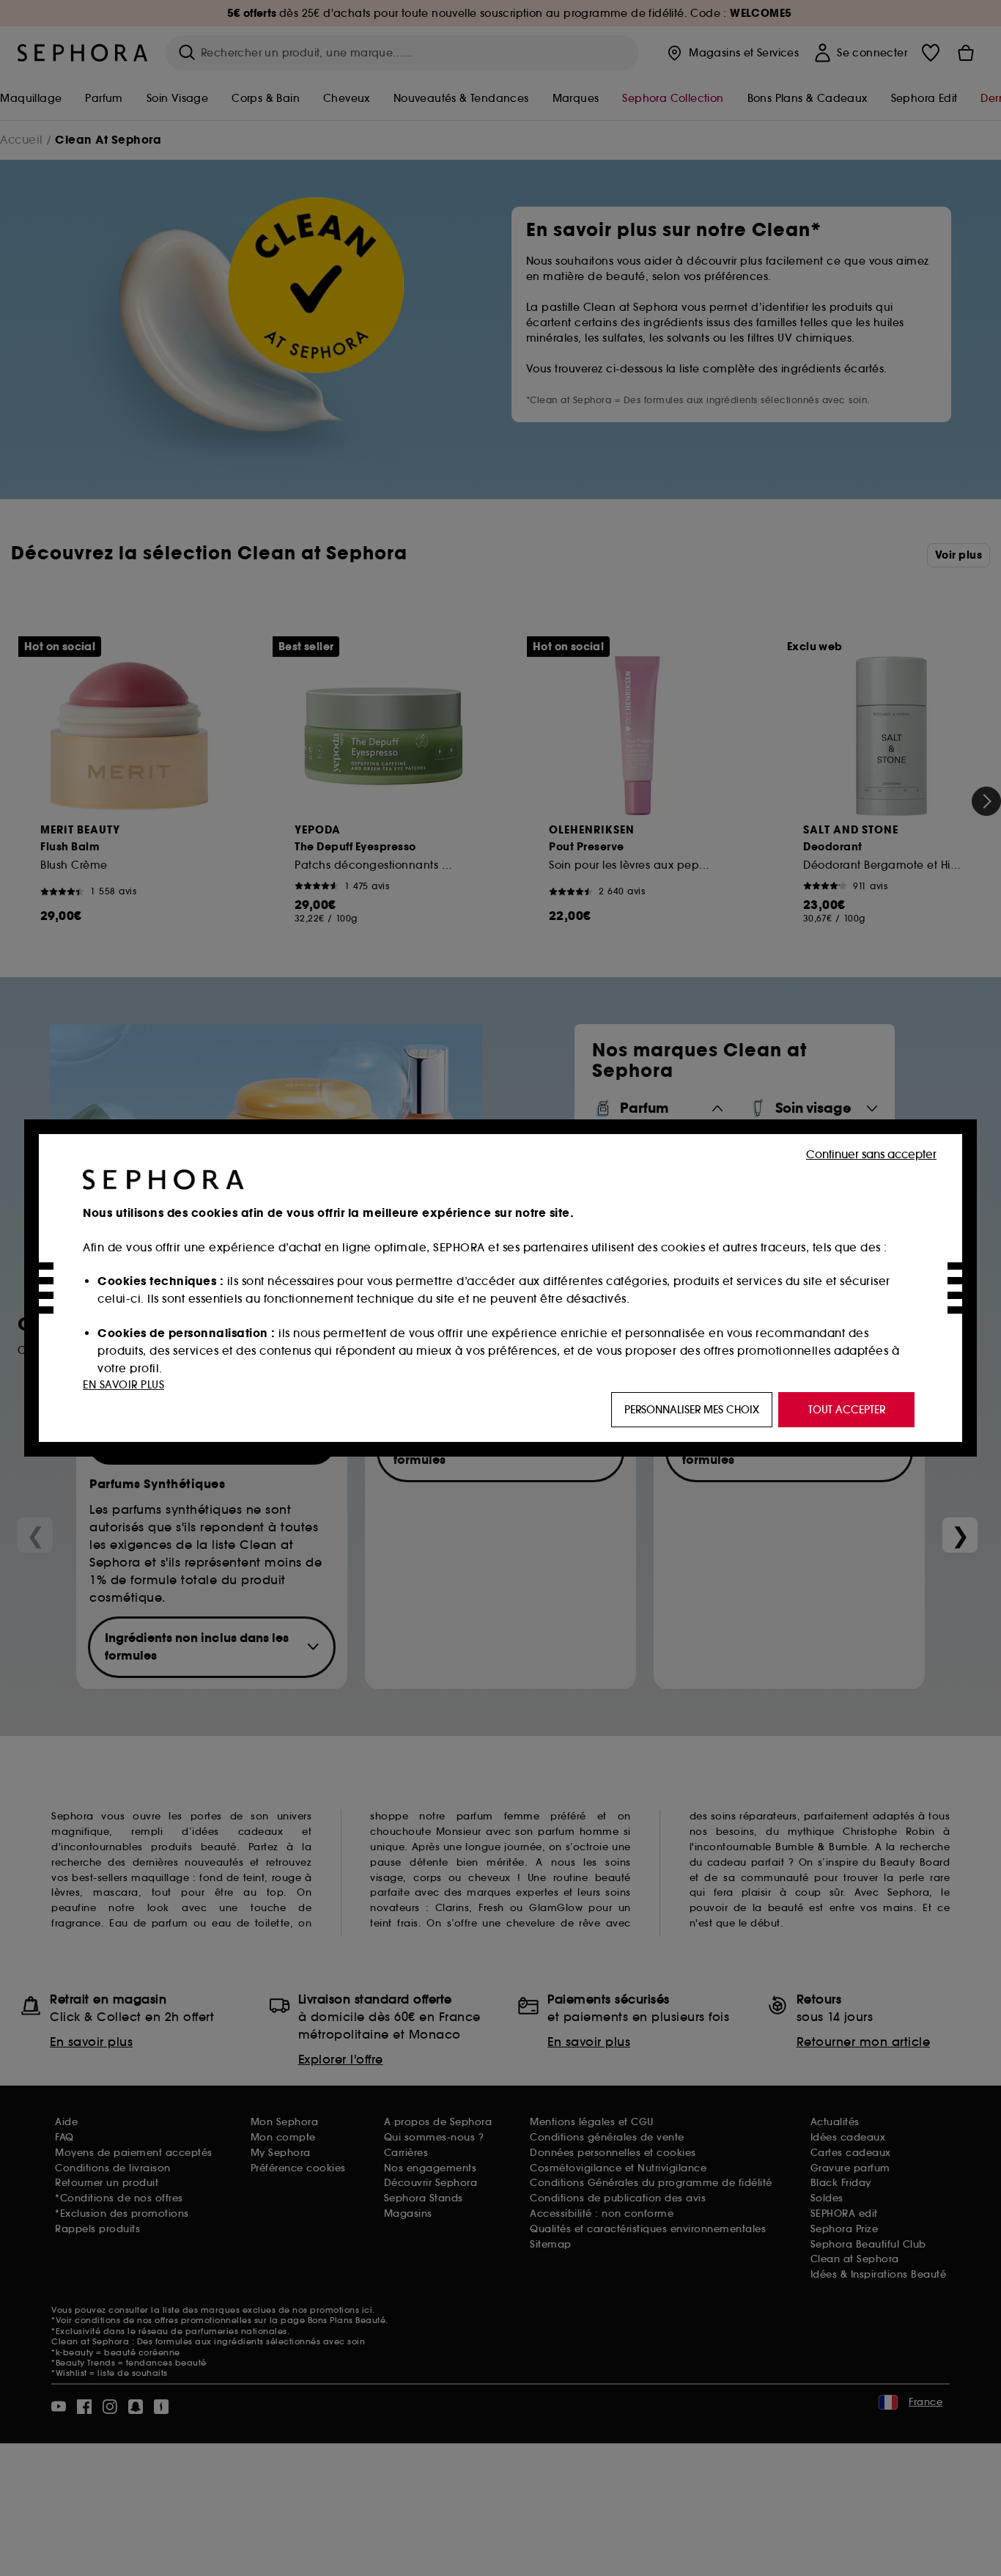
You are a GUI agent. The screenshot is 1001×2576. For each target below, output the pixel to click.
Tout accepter (847, 1410)
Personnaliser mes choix (692, 1410)
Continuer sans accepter (871, 1154)
